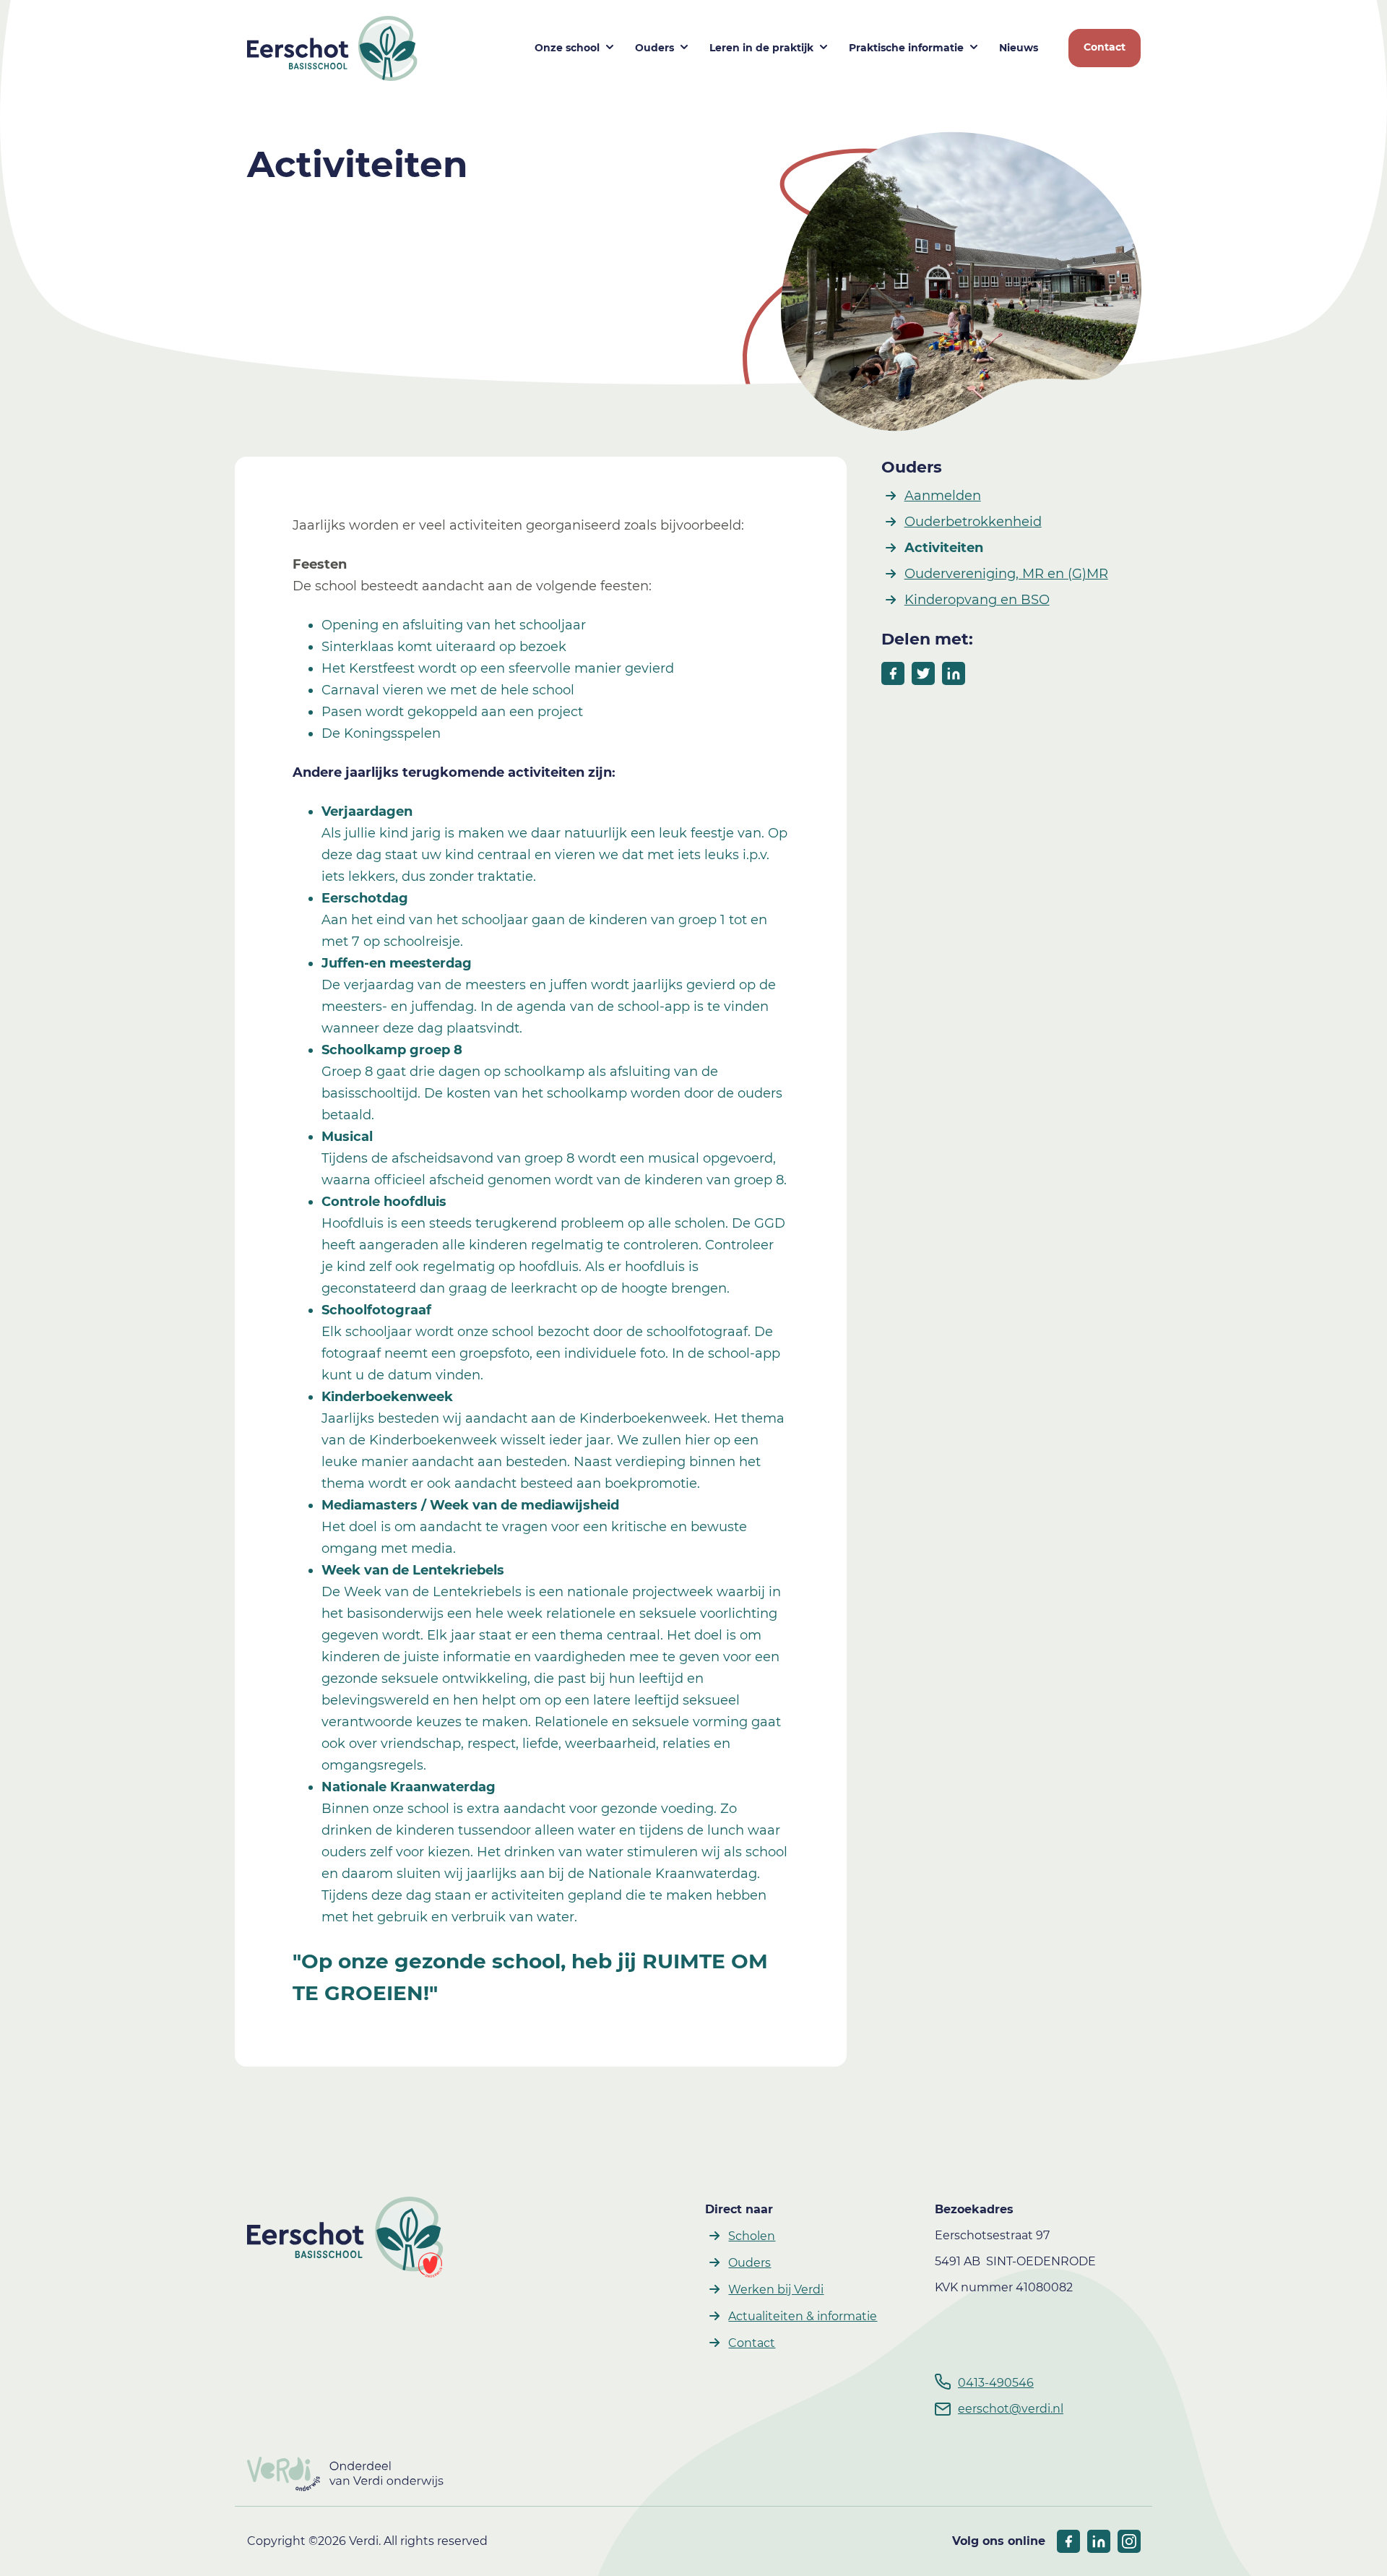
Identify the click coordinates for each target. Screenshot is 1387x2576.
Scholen (752, 2236)
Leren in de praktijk (761, 48)
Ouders (654, 48)
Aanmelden (943, 496)
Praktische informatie (906, 48)
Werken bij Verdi (776, 2289)
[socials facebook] (1068, 2541)
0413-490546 (996, 2383)
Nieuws (1019, 48)
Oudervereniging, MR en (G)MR (1006, 574)
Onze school (567, 48)
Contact (1105, 47)
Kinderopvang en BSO (977, 600)
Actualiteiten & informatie (803, 2316)
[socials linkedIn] (1099, 2541)
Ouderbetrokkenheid (973, 522)
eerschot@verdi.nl (1011, 2409)
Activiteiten (944, 548)
